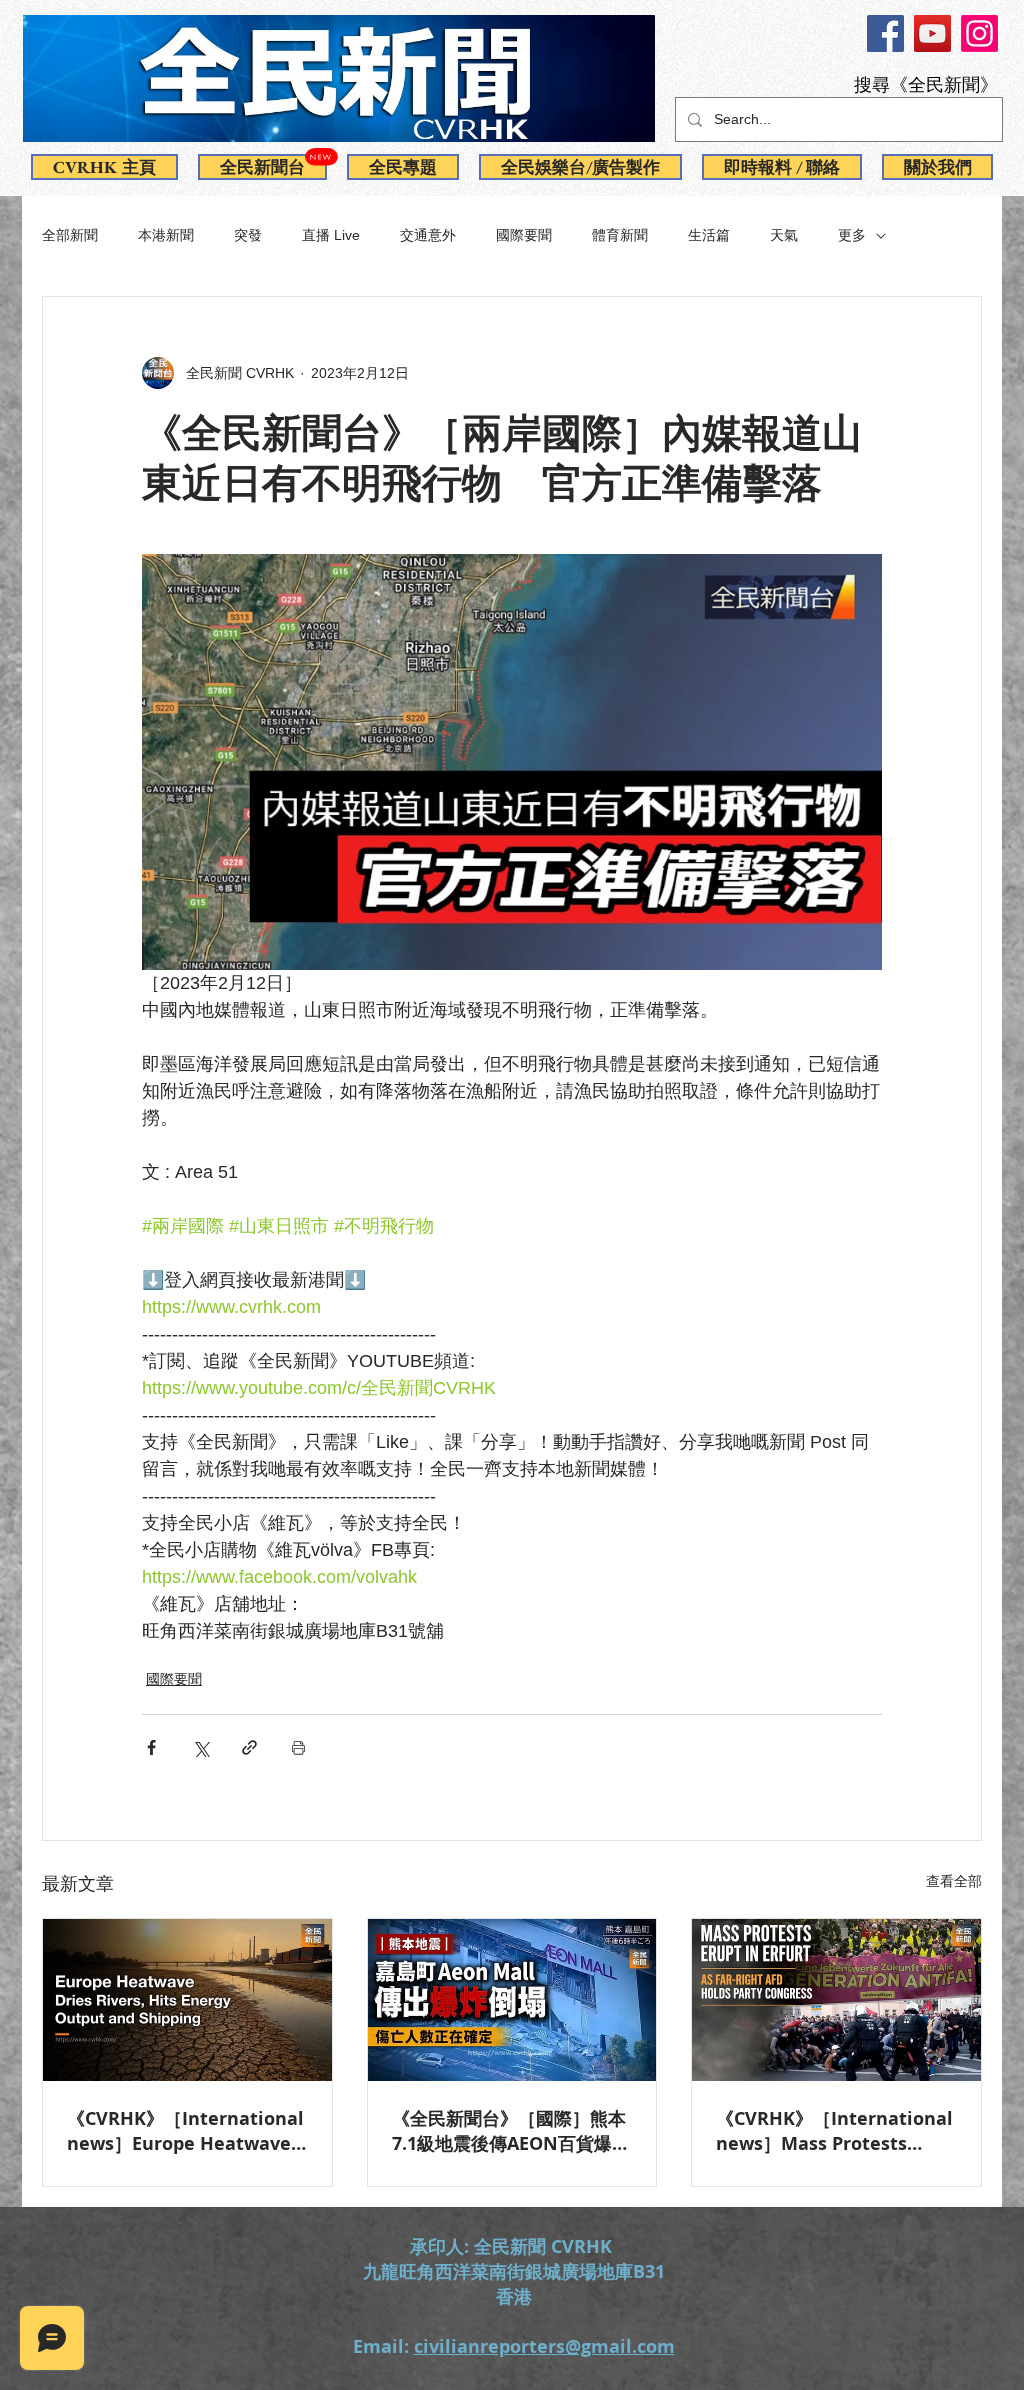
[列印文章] (298, 1747)
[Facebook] (885, 33)
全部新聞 (70, 235)
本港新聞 (166, 235)
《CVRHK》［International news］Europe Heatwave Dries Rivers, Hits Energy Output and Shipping (185, 2131)
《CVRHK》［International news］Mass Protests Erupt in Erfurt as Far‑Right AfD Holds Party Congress (834, 2131)
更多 (852, 235)
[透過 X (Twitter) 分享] (200, 1747)
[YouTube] (932, 33)
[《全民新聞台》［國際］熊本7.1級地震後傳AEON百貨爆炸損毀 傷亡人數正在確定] (512, 2000)
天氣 (784, 235)
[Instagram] (979, 33)
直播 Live (331, 235)
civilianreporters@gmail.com (544, 2346)
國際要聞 (524, 235)
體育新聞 (620, 235)
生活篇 (709, 235)
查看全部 (954, 1881)
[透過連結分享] (249, 1747)
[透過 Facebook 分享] (151, 1747)
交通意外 (428, 235)
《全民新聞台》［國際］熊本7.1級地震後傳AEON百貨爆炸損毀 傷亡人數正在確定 (511, 2131)
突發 (248, 235)
